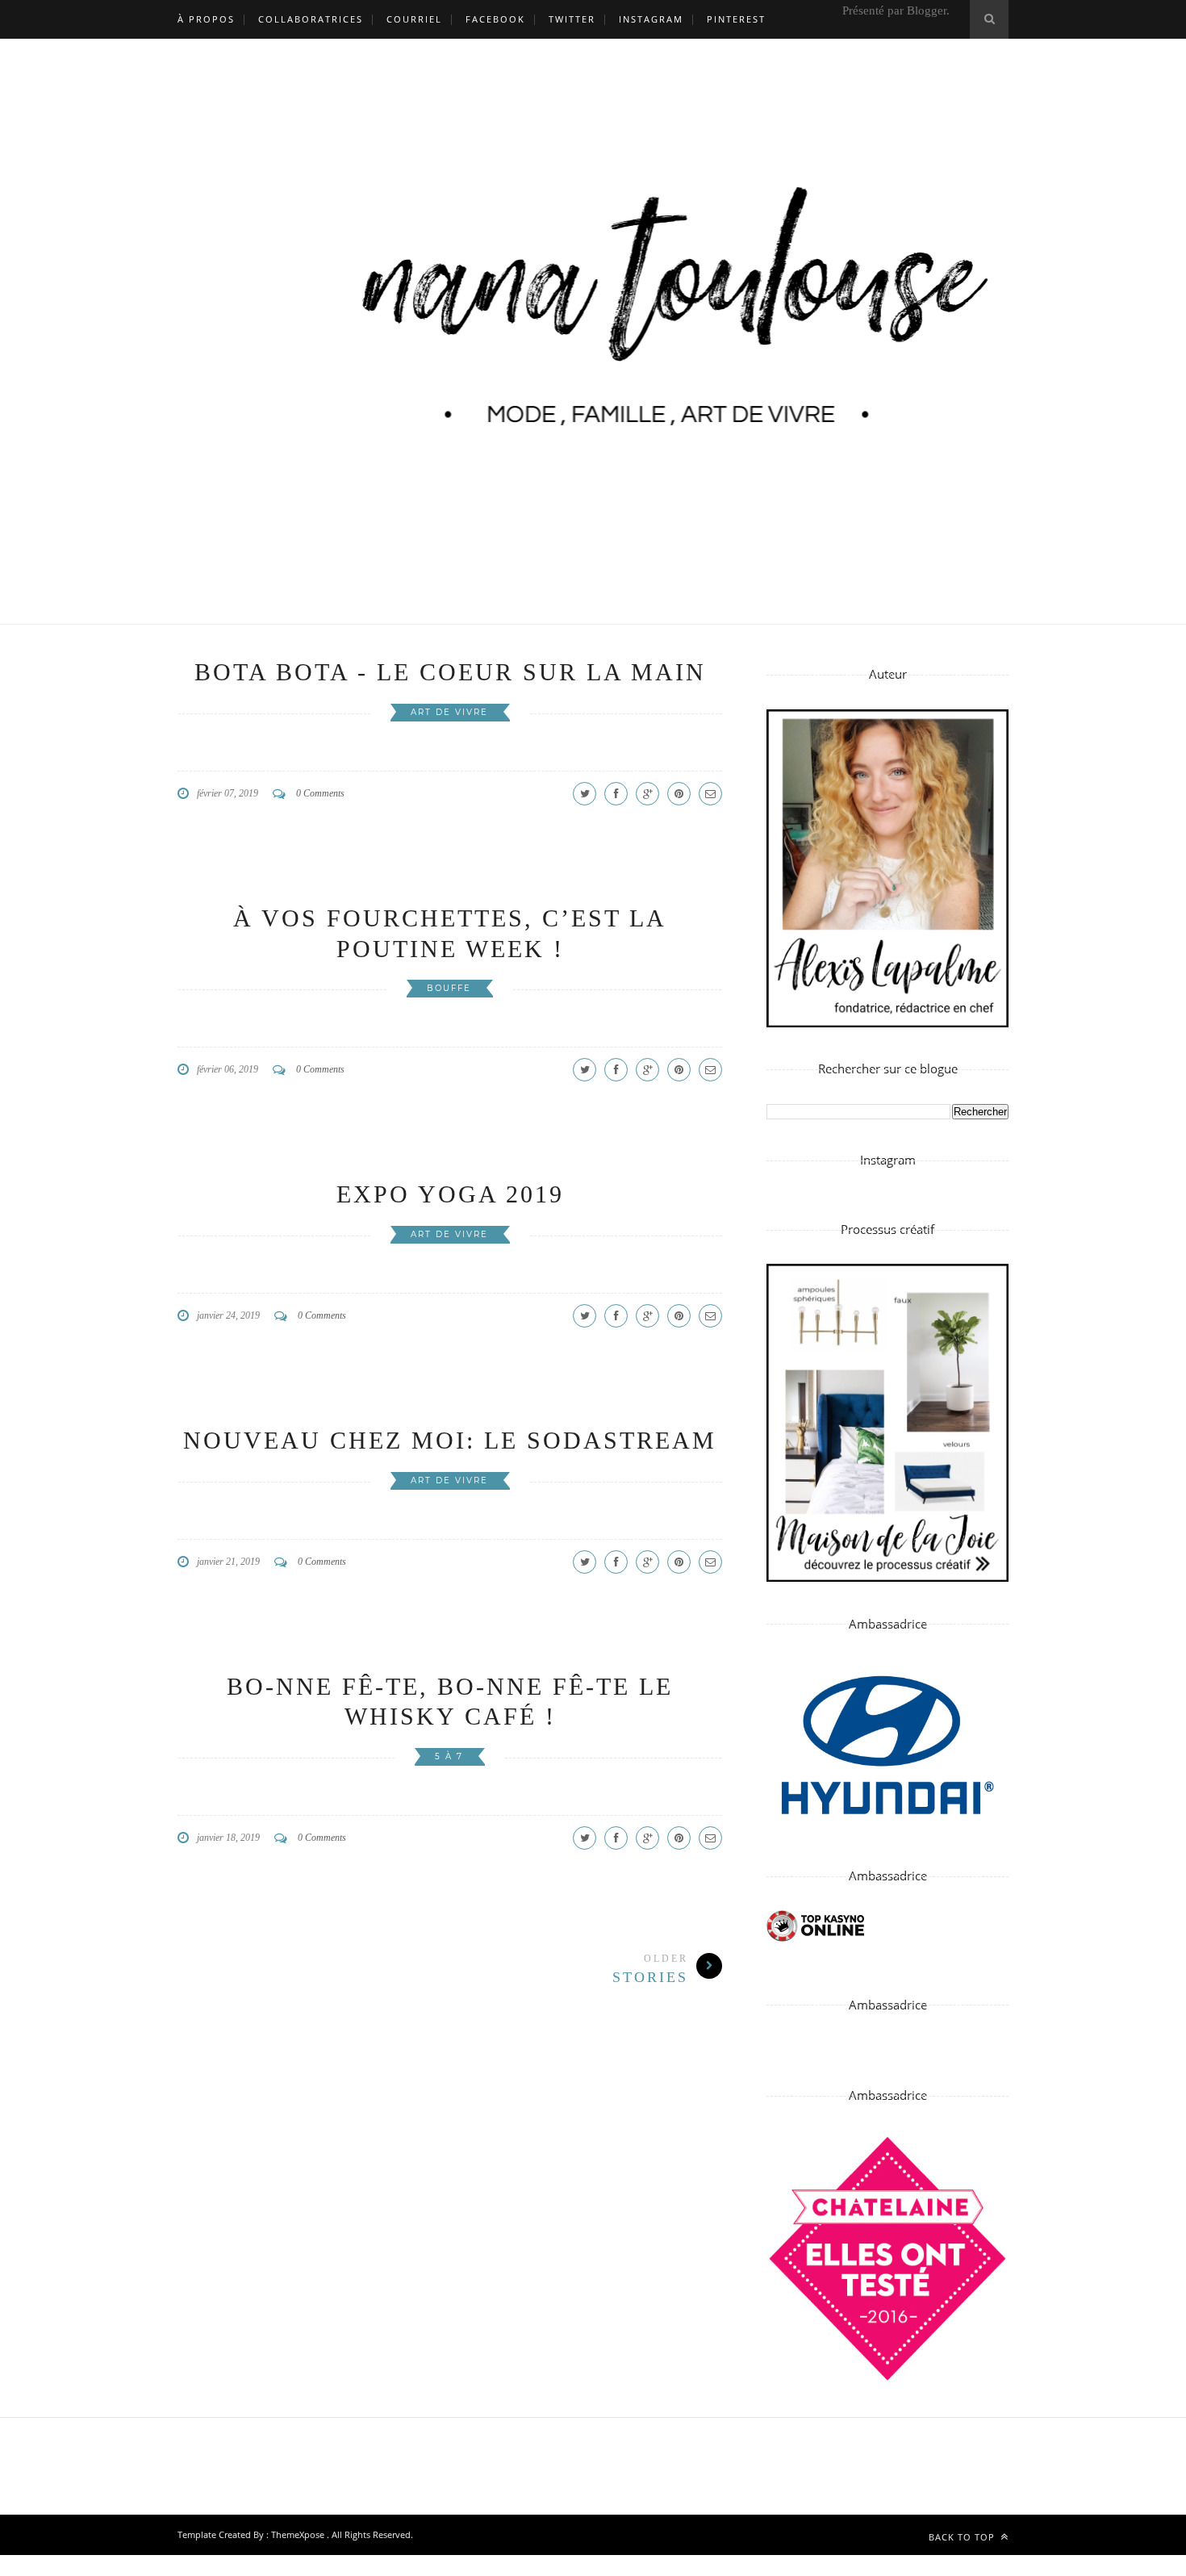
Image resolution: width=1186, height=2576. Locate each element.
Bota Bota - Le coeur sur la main (450, 672)
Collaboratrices (311, 19)
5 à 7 (449, 1756)
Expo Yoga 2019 (450, 1194)
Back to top (963, 2537)
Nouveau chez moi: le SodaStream (450, 1440)
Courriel (414, 19)
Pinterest (736, 19)
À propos (206, 19)
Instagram (651, 19)
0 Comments (320, 793)
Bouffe (449, 988)
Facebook (495, 19)
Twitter (572, 19)
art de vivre (449, 712)
